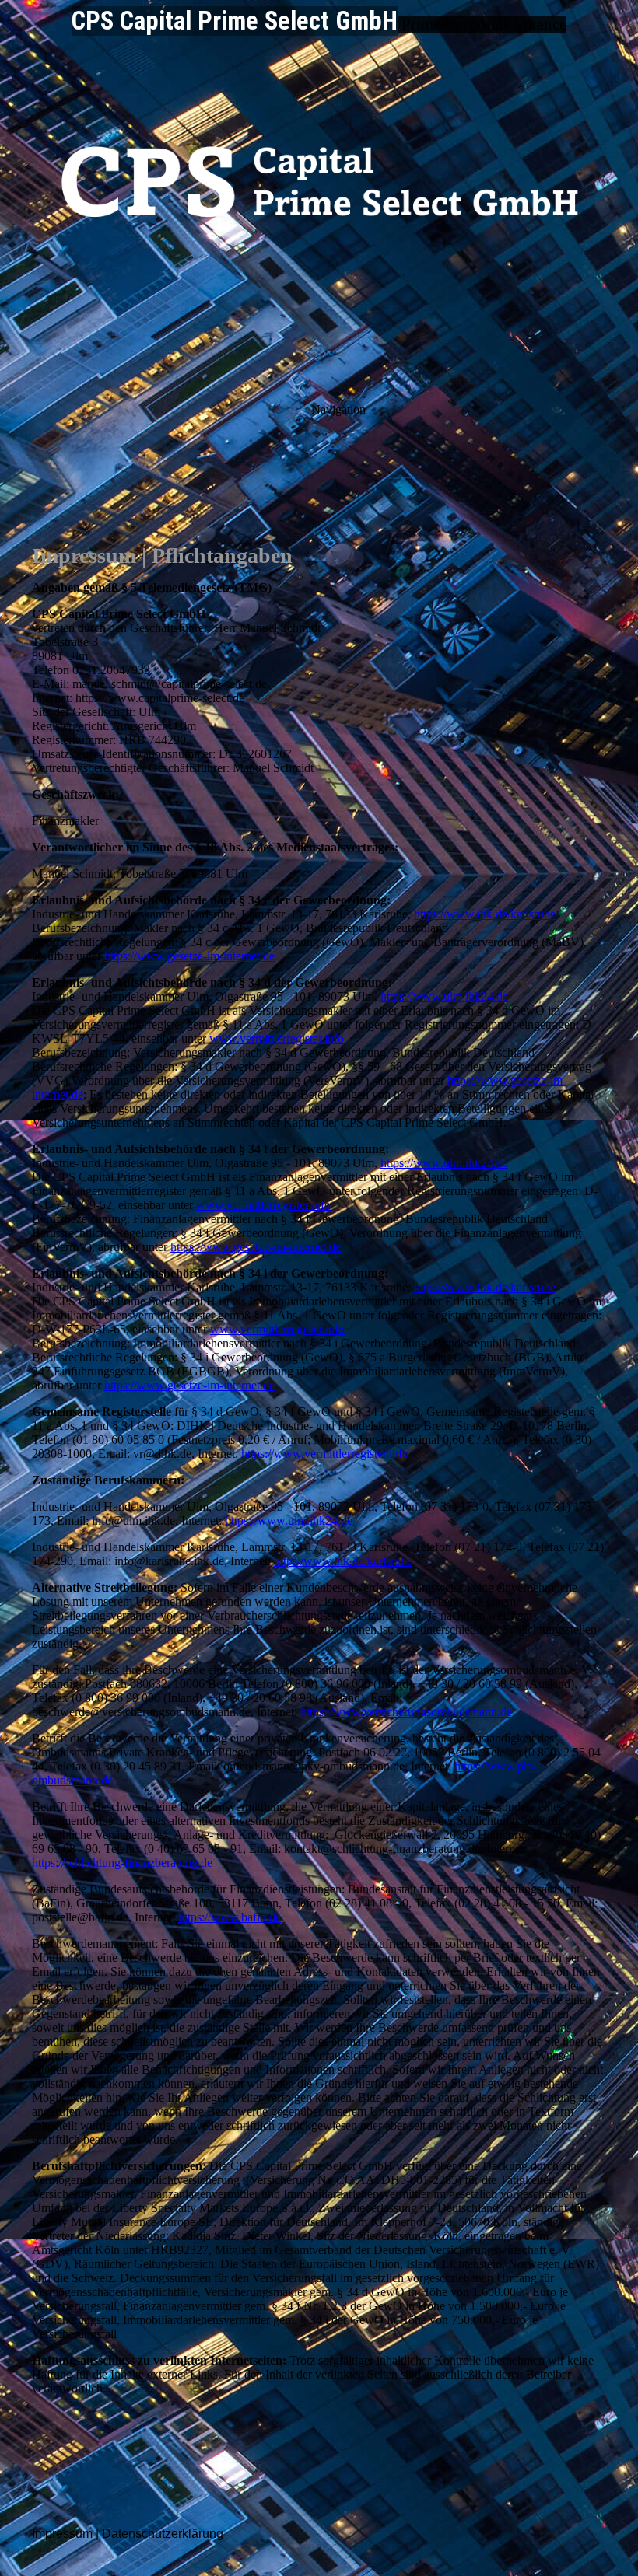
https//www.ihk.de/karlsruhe (343, 1561)
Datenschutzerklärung (163, 2534)
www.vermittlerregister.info (277, 1038)
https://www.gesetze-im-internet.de (189, 956)
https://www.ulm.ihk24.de (444, 996)
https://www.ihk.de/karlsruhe (485, 914)
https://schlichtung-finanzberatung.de (122, 1863)
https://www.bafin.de (230, 1917)
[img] (319, 194)
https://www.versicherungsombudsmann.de (406, 1712)
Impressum (62, 2534)
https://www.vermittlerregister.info (325, 1454)
